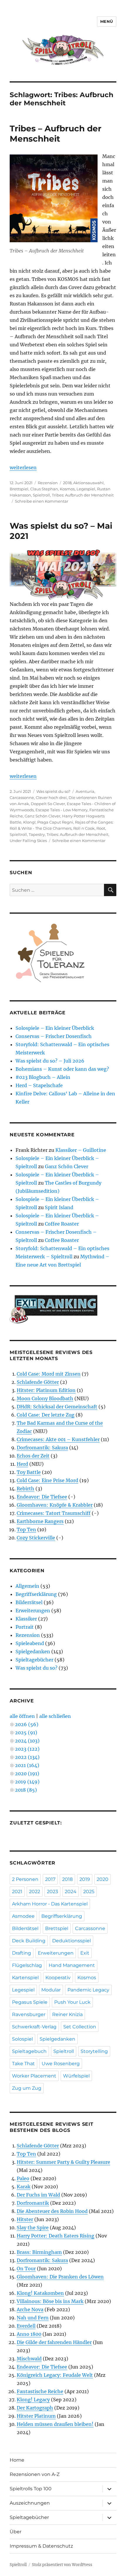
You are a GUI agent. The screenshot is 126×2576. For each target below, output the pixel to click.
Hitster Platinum (36, 2416)
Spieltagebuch (29, 2051)
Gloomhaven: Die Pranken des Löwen (60, 2277)
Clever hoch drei (51, 798)
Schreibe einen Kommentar (42, 501)
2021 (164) (27, 1765)
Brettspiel (19, 489)
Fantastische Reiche (40, 2391)
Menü (107, 21)
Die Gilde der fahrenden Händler (54, 2342)
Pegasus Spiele (30, 2002)
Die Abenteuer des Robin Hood (52, 2211)
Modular (51, 1990)
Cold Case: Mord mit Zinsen (49, 1374)
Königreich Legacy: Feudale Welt (55, 2375)
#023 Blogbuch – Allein (43, 1077)
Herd (22, 1464)
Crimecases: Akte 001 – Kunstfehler (58, 1439)
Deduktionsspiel (71, 1941)
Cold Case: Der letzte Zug (46, 1415)
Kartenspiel (25, 1978)
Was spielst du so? (53, 791)
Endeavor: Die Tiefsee (42, 1497)
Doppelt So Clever (48, 804)
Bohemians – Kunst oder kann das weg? (62, 1069)
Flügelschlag (27, 1965)
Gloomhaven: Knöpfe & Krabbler (55, 1505)
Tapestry (37, 834)
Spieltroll (41, 495)
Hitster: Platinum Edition (46, 1390)
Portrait (25, 1627)
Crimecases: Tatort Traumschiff (54, 1513)
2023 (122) (27, 1749)
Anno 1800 (29, 2334)
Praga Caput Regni (55, 822)
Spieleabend (30, 1643)
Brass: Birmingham (39, 2252)
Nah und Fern (33, 2318)
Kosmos (67, 489)
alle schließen (55, 1716)
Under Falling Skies (28, 841)
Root (101, 828)
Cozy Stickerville (36, 1538)
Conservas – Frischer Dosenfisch (54, 1036)
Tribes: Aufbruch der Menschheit (83, 495)
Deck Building (29, 1941)
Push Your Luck (72, 2002)
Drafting (22, 1953)
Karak (24, 2187)
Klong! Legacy (33, 2400)
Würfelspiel (76, 2076)
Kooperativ (58, 1978)
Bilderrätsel (29, 1602)
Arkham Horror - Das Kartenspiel (50, 1904)
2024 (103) (27, 1741)
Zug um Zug (27, 2088)
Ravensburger (29, 2014)
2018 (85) (26, 1790)
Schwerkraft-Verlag (34, 2027)
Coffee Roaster (62, 1224)
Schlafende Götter (38, 1382)
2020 (103, 1879)
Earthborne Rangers (40, 1521)
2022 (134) (27, 1757)
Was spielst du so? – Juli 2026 (50, 1061)
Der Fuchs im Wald (38, 2195)
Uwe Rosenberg (61, 2064)
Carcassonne (22, 798)
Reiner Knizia (67, 2014)
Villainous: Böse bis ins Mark (50, 2301)
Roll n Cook (84, 828)
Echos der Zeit (33, 1456)
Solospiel (22, 2039)
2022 (35, 1892)
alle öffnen (22, 1716)
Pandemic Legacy (88, 1990)
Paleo (23, 2178)
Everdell (26, 2326)
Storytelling (94, 2051)
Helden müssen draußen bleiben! (55, 2424)
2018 (67, 483)
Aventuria (85, 791)
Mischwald (29, 2359)
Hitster (25, 2219)
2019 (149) (27, 1782)
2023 (52, 1892)
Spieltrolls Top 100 (31, 2489)
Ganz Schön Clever (42, 816)
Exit (85, 1953)
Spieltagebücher (34, 1660)
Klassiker (26, 1619)
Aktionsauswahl (88, 483)
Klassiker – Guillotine (81, 1150)
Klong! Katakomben (40, 2293)
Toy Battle (29, 1472)
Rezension (48, 483)
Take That (23, 2064)
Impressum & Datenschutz (41, 2546)
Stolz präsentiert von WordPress (62, 2565)
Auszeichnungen (30, 2503)
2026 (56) (27, 1724)
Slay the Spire (33, 2228)
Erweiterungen (33, 1611)
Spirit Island (59, 1207)
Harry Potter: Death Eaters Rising (56, 2236)
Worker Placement (34, 2076)
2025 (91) (26, 1733)
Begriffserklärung (36, 1594)
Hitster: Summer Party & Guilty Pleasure (63, 2162)
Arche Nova (30, 2309)
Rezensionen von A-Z (35, 2474)
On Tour (26, 2269)
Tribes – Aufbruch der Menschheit (56, 134)
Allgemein (27, 1586)
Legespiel (86, 489)
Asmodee (23, 1916)
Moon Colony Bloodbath (45, 1398)
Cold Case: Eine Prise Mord (47, 1480)
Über (16, 2532)
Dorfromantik (33, 2203)
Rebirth (25, 1489)
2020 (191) (27, 1774)
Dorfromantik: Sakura (42, 1448)
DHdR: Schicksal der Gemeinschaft (57, 1407)
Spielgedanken (33, 1652)
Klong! (29, 822)
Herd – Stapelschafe (39, 1085)
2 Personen (25, 1879)
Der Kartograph (35, 2408)
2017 (50, 1879)
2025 (89, 1892)
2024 (71, 1892)
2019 (85, 1879)
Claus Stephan (44, 489)
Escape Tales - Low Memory (62, 810)
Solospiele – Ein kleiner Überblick (55, 1028)
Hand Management (72, 1965)
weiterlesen (23, 468)
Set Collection (80, 2027)
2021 (17, 1892)
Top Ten (26, 1530)
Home (17, 2460)
